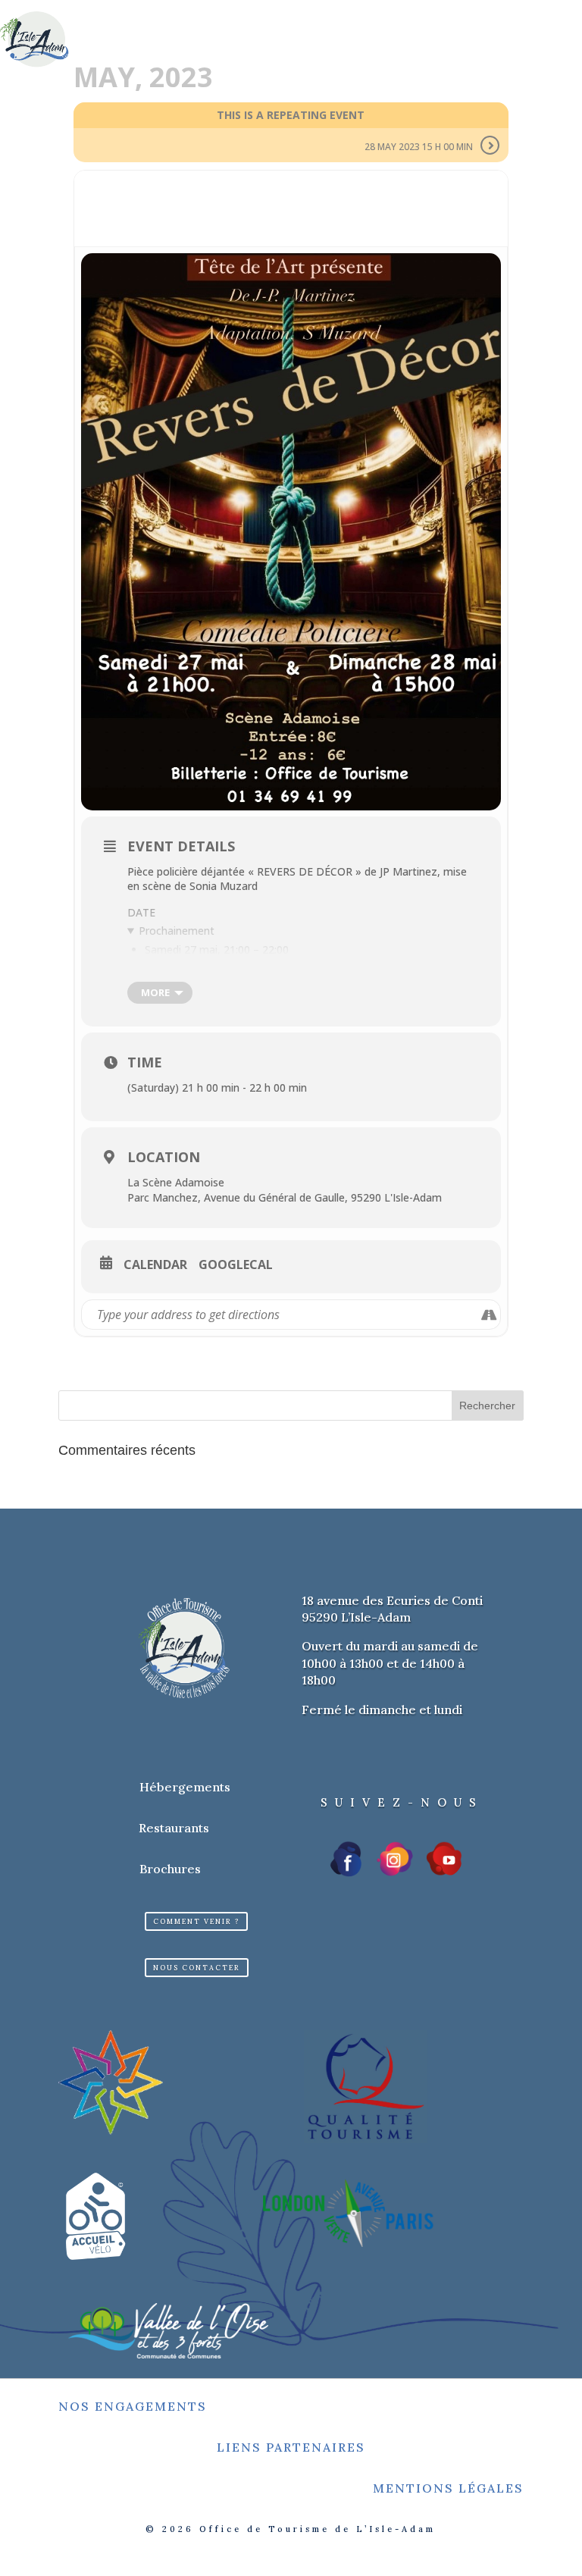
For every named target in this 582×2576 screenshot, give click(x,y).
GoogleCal (236, 1265)
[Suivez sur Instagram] (395, 1859)
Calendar (155, 1265)
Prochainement (177, 931)
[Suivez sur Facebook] (347, 1859)
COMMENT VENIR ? (196, 1921)
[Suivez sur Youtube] (444, 1859)
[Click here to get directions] (488, 1315)
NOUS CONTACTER (197, 1968)
